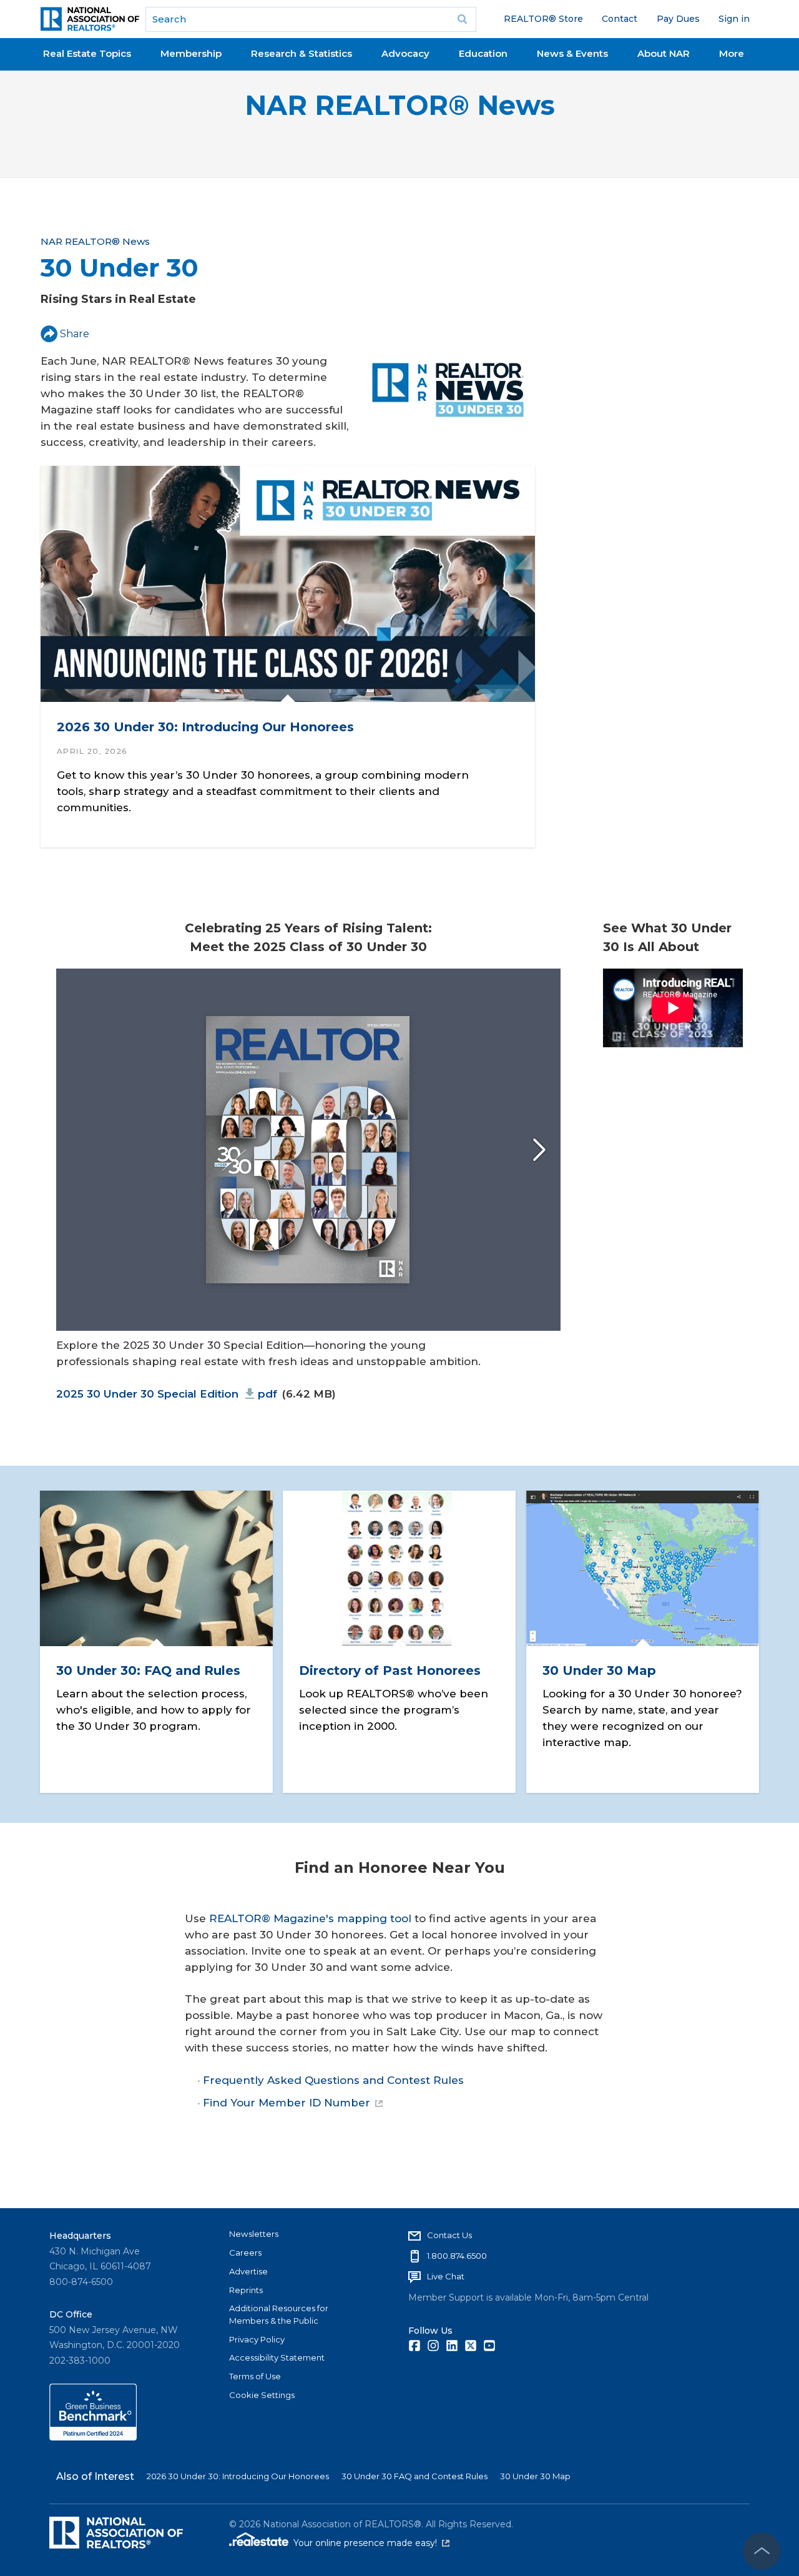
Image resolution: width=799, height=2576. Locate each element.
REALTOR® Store (543, 19)
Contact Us (449, 2235)
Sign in (734, 19)
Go (463, 19)
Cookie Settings (262, 2395)
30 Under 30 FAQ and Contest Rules (414, 2476)
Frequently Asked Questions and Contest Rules (333, 2080)
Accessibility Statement (277, 2357)
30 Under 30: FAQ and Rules (148, 1670)
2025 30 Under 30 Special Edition (167, 1394)
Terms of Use (255, 2376)
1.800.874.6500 (457, 2256)
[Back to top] (762, 2551)
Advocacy (405, 53)
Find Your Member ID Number (287, 2103)
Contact (620, 19)
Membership (191, 53)
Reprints (246, 2290)
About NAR (664, 53)
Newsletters (254, 2234)
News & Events (572, 53)
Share (75, 334)
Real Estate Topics (87, 53)
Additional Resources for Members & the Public (279, 2314)
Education (483, 53)
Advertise (248, 2271)
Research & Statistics (301, 53)
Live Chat (446, 2276)
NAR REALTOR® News (400, 105)
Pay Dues (678, 19)
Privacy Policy (257, 2339)
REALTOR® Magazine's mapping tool (310, 1918)
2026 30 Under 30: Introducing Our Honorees (205, 727)
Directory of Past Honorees (390, 1670)
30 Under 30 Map (599, 1670)
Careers (245, 2253)
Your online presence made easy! (371, 2543)
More (732, 53)
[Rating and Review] (93, 2437)
